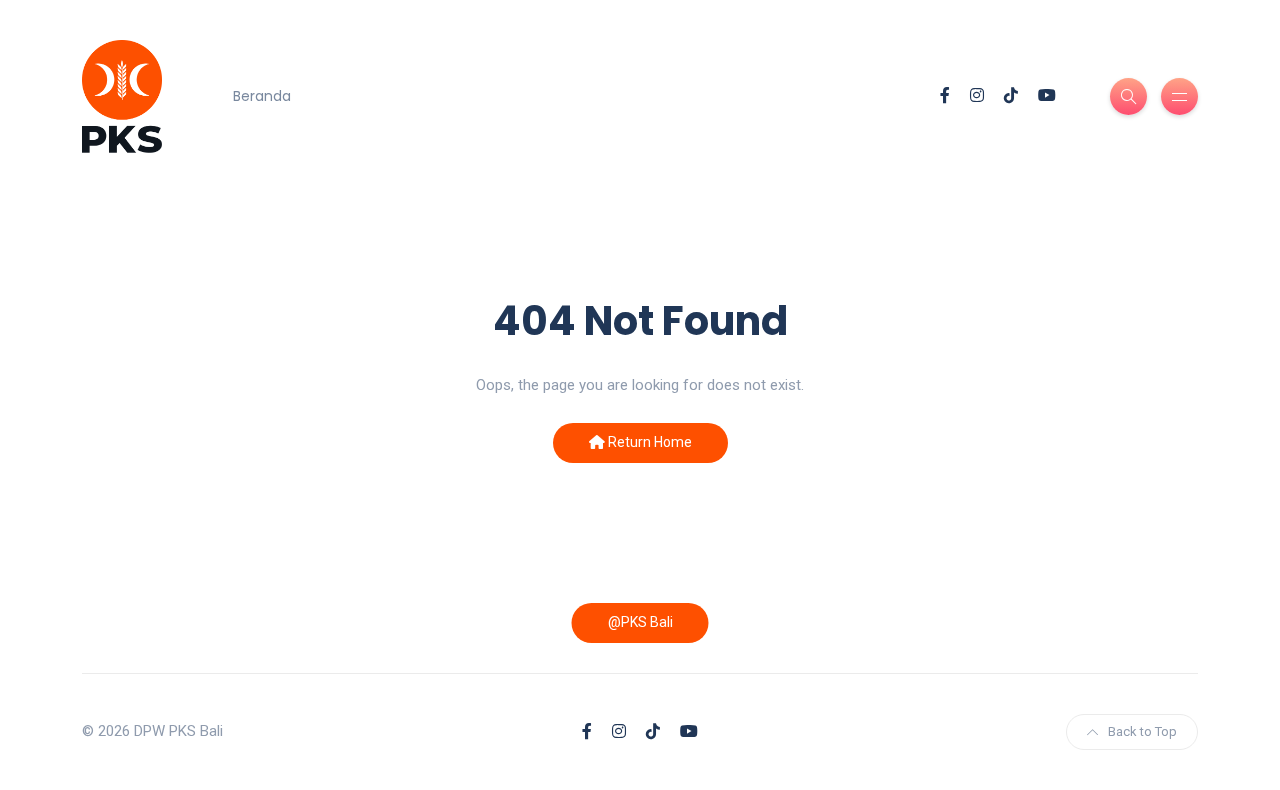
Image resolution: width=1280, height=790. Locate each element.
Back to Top (1142, 731)
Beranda (262, 96)
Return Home (648, 442)
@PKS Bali (640, 622)
